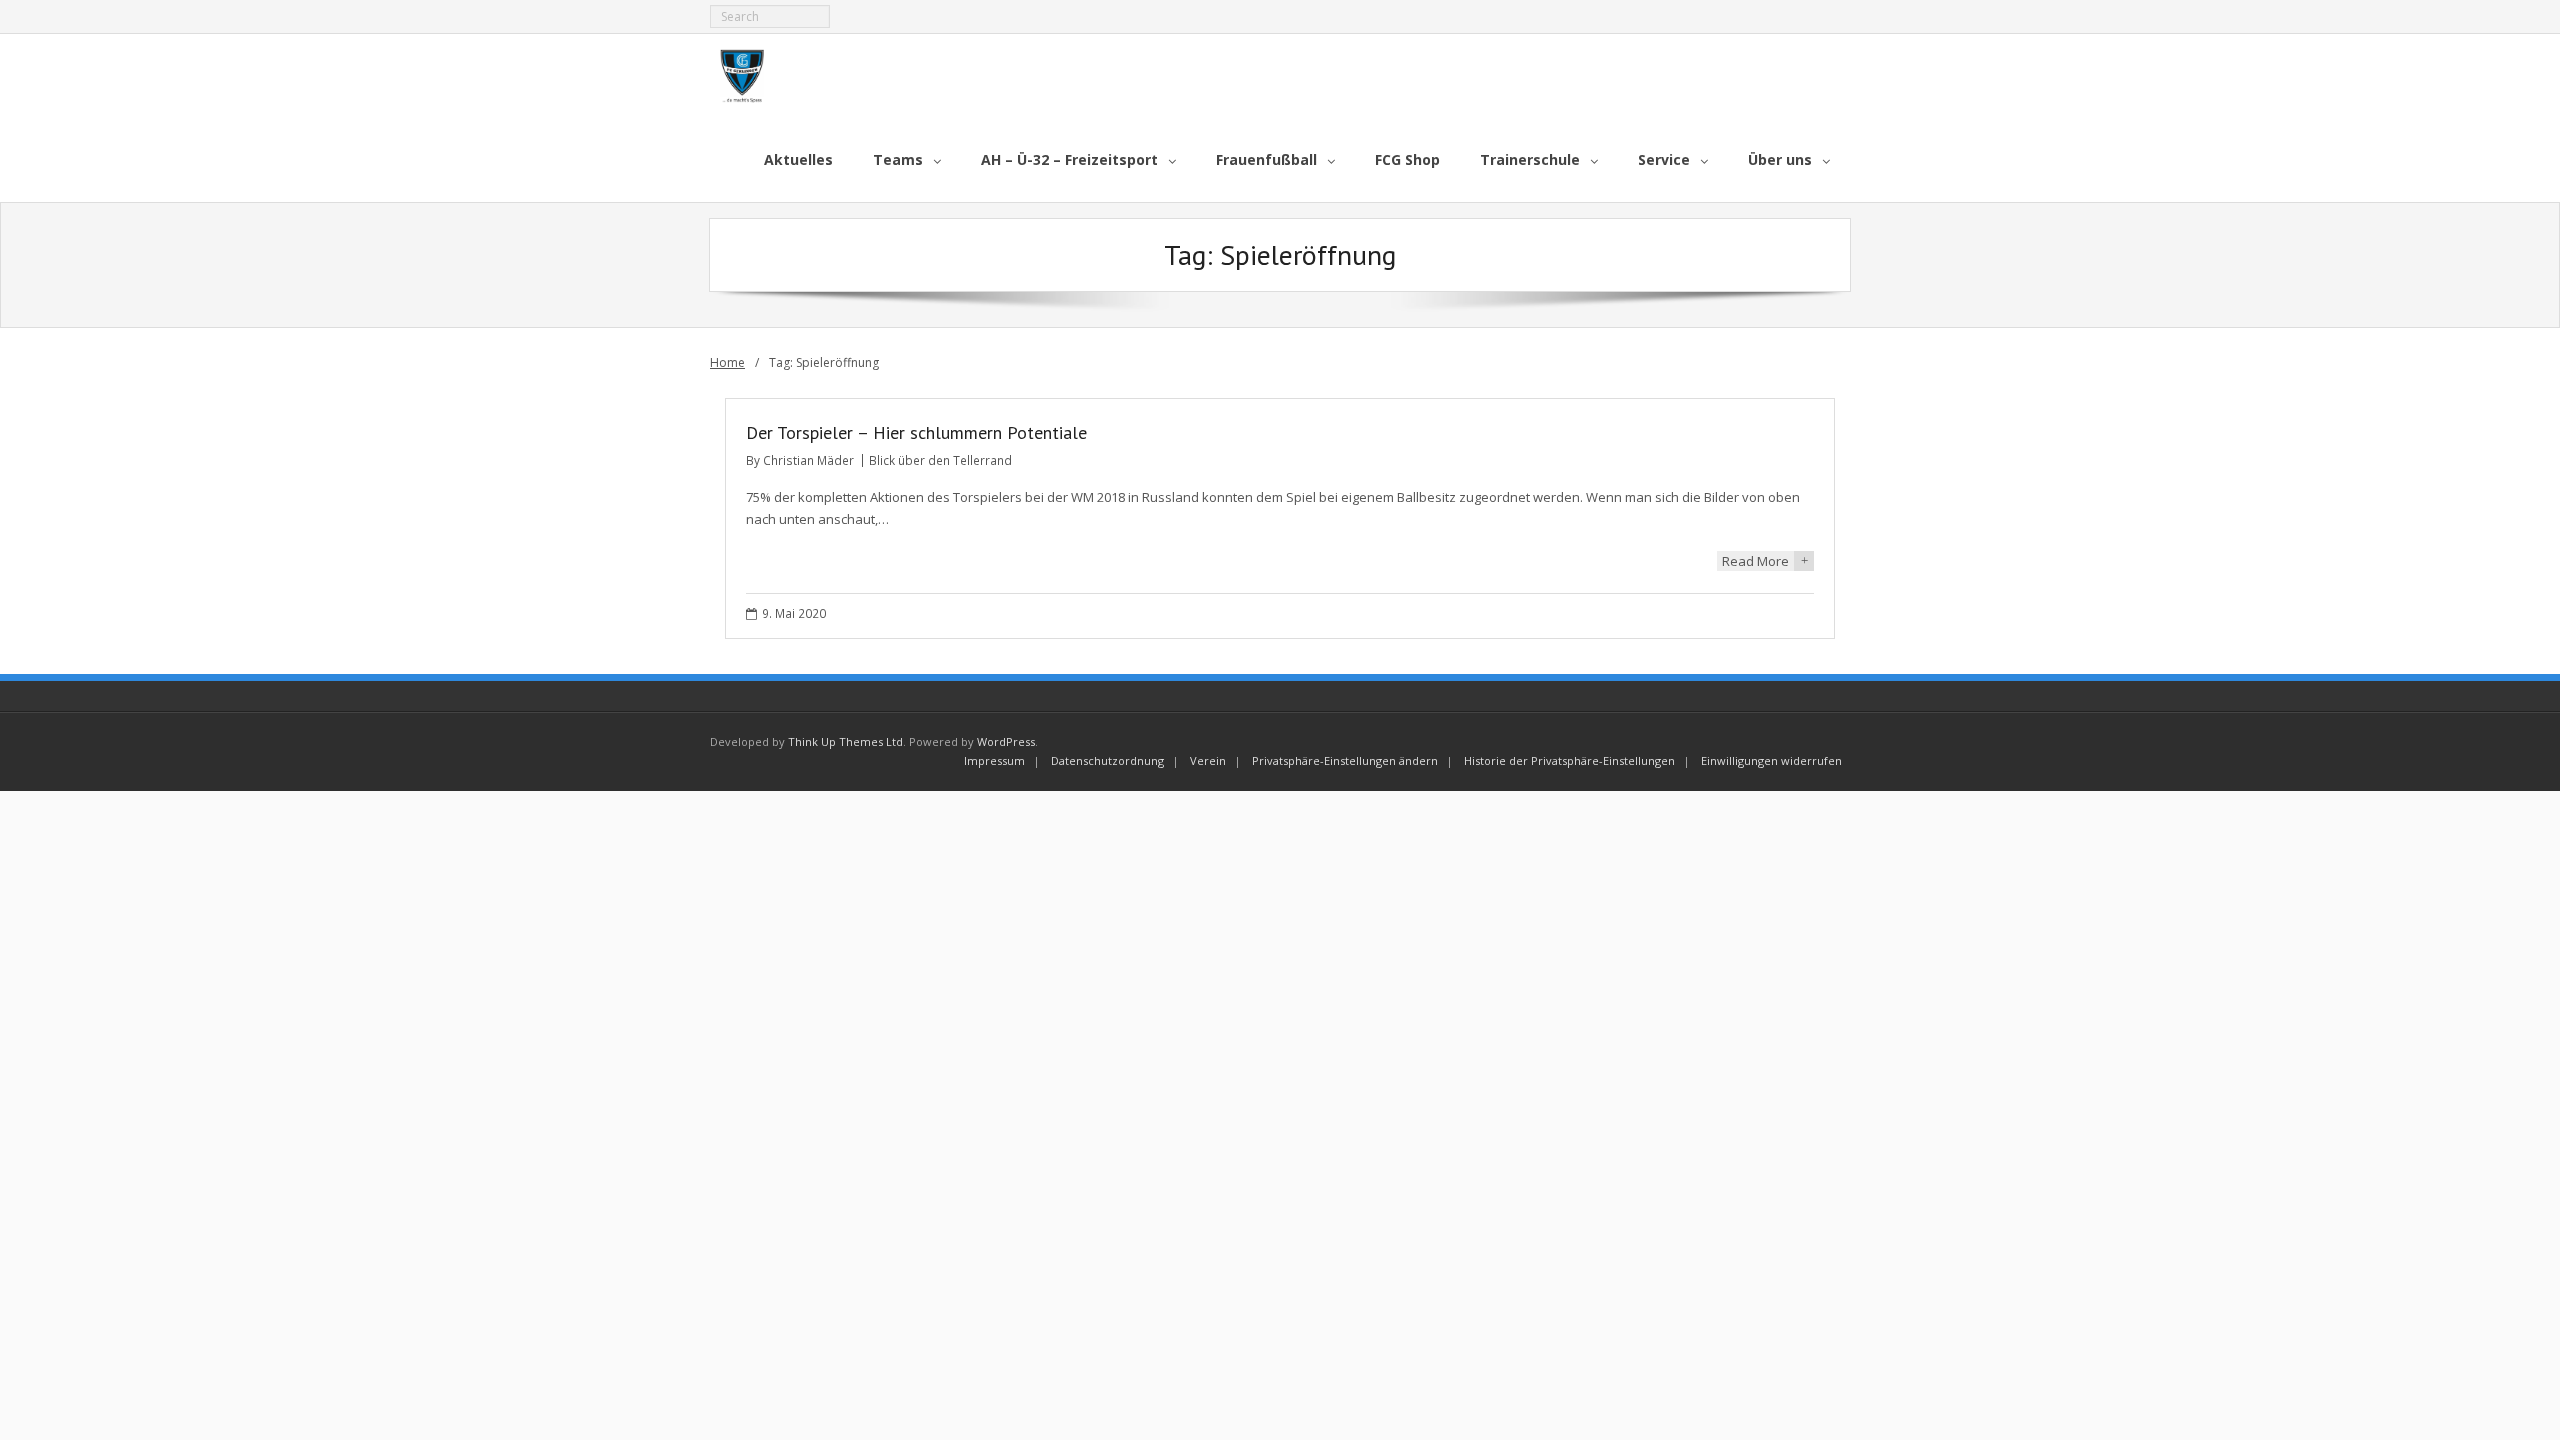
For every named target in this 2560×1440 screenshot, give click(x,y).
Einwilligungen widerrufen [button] (1771, 760)
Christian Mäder (808, 460)
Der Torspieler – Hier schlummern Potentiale (916, 432)
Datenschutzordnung (1107, 760)
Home (727, 362)
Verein (1208, 760)
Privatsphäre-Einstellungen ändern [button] (1345, 760)
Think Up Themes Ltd (845, 741)
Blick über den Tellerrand (940, 460)
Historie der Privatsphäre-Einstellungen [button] (1569, 760)
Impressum (994, 760)
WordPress (1006, 741)
